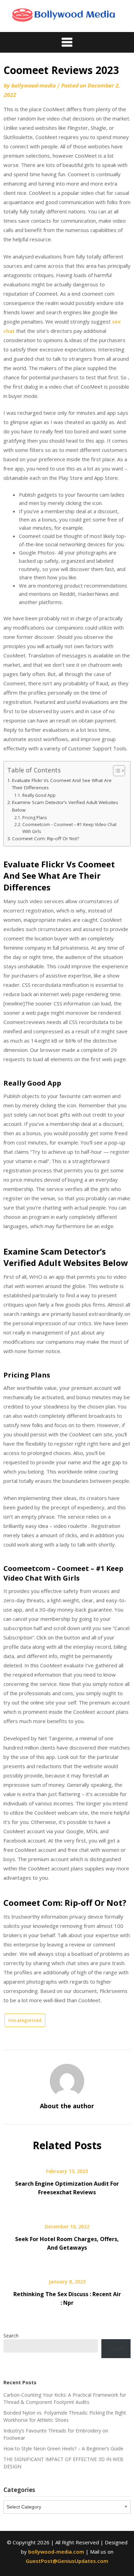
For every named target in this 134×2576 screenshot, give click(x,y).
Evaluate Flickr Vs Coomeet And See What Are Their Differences (62, 784)
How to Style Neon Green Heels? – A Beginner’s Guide (63, 2448)
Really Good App (39, 795)
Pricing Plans (34, 818)
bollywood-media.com (56, 2552)
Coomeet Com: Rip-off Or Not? (46, 838)
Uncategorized (25, 2020)
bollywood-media (33, 85)
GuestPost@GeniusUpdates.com (67, 2561)
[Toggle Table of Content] (116, 771)
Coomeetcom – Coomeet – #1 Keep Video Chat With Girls (69, 828)
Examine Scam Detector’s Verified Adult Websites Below (65, 806)
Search (11, 2336)
